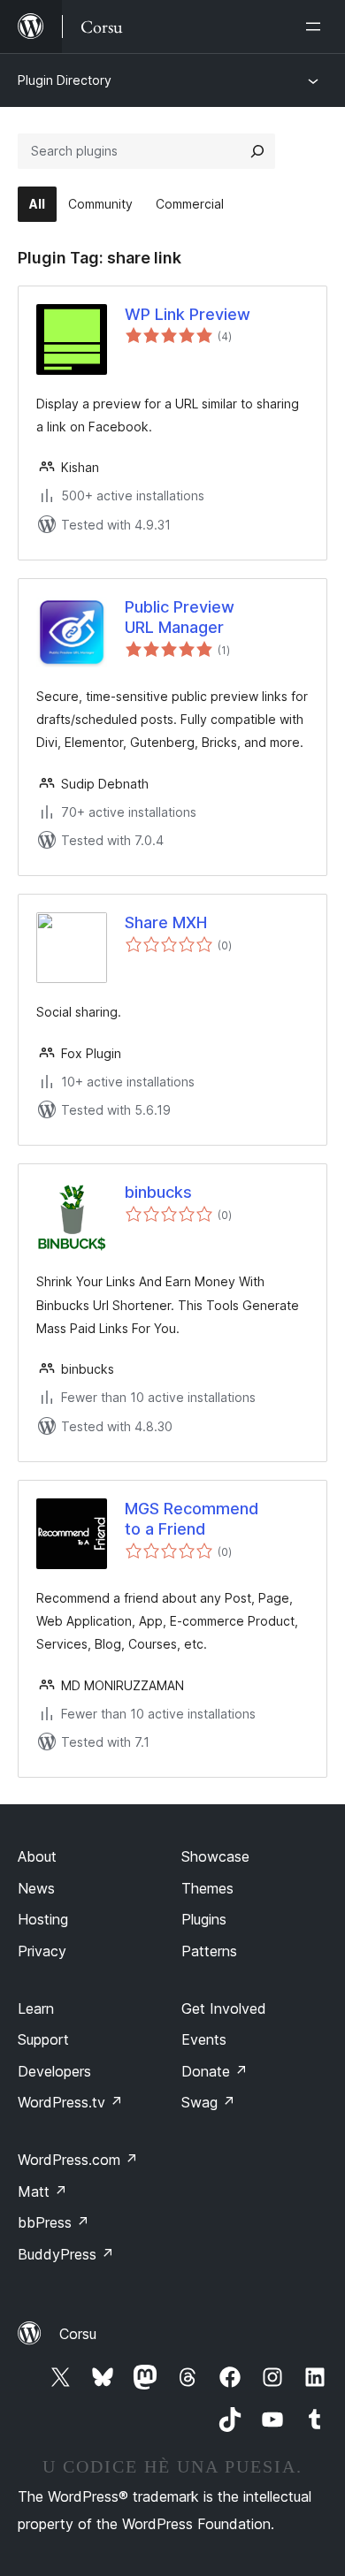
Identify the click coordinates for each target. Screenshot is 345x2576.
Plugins (204, 1919)
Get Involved (224, 2008)
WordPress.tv (70, 2102)
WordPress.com (78, 2160)
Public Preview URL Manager (180, 617)
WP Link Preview (188, 314)
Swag (208, 2102)
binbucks (158, 1192)
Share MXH (166, 922)
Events (204, 2039)
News (36, 1888)
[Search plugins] (257, 151)
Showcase (215, 1856)
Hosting (43, 1919)
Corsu (78, 2334)
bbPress (54, 2222)
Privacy (42, 1951)
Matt (42, 2191)
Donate (215, 2071)
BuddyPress (66, 2254)
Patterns (209, 1951)
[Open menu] (317, 27)
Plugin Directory (65, 80)
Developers (54, 2071)
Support (43, 2039)
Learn (36, 2008)
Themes (207, 1888)
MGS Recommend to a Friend (192, 1519)
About (37, 1856)
